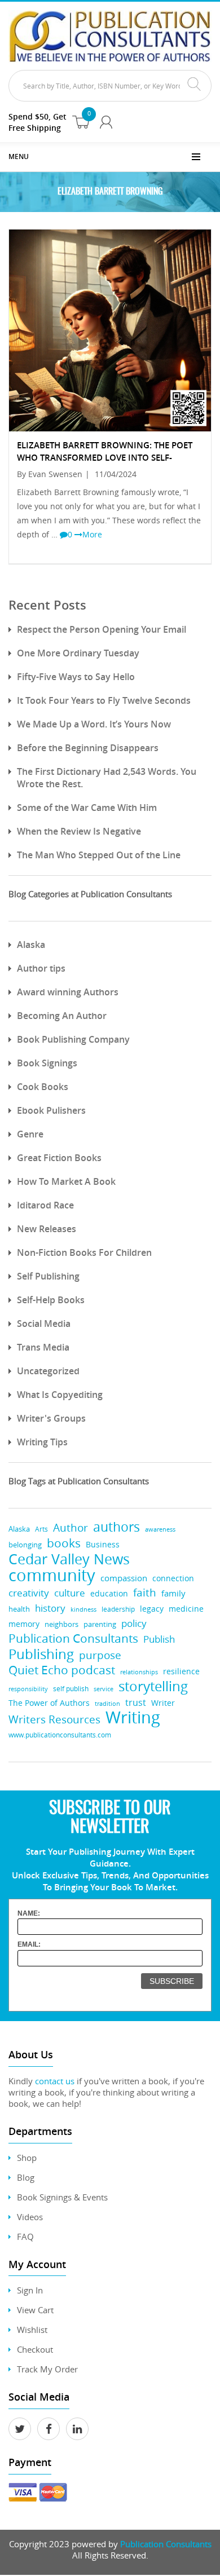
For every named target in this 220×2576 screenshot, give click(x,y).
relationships (139, 1672)
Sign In (30, 2290)
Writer (163, 1703)
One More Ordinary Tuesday (78, 653)
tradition (107, 1703)
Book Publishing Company (73, 1039)
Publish (159, 1639)
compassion (124, 1578)
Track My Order (47, 2369)
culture (70, 1593)
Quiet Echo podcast (62, 1670)
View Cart (35, 2310)
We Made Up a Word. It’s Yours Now (94, 724)
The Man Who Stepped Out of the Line (99, 855)
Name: (29, 1913)
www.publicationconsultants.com (60, 1735)
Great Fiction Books (59, 1158)
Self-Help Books (51, 1300)
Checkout (35, 2349)
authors (116, 1527)
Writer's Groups (51, 1418)
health (19, 1609)
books (64, 1543)
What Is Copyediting (60, 1395)
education (109, 1594)
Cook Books (43, 1087)
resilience (181, 1671)
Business (103, 1544)
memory (24, 1624)
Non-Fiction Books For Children (84, 1252)
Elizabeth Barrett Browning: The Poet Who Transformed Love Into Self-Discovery (105, 458)
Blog (26, 2177)
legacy (152, 1609)
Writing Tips (42, 1442)
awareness (160, 1529)
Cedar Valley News (69, 1559)
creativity (29, 1593)
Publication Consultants (73, 1638)
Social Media (44, 1324)
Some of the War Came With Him (87, 808)
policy (134, 1623)
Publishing (41, 1654)
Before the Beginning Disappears (88, 748)
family (173, 1593)
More (92, 534)
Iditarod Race (45, 1205)
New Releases (47, 1229)
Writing (133, 1717)
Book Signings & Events (62, 2197)
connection (173, 1578)
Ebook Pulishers (51, 1110)
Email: (29, 1944)
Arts (41, 1529)
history (50, 1608)
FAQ (25, 2237)
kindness (83, 1609)
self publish (71, 1689)
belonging (25, 1545)
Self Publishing (48, 1276)
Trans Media (43, 1347)
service (104, 1689)
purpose (100, 1655)
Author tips (41, 968)
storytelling (153, 1686)
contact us (55, 2081)
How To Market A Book (66, 1181)
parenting (100, 1624)
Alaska (31, 945)
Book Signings (47, 1063)
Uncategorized (48, 1371)
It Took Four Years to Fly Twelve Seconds (104, 700)
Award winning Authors (68, 992)
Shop (27, 2158)
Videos (30, 2217)
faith (145, 1592)
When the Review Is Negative (79, 831)
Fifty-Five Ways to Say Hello (76, 677)
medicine (186, 1609)
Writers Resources (54, 1720)
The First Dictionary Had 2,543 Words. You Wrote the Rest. (107, 778)
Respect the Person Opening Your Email (102, 629)
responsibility (28, 1689)
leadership (118, 1609)
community (52, 1575)
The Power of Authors (49, 1703)
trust (136, 1702)
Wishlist (32, 2330)
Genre (30, 1134)
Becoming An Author (62, 1016)
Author (71, 1528)
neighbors (61, 1624)
